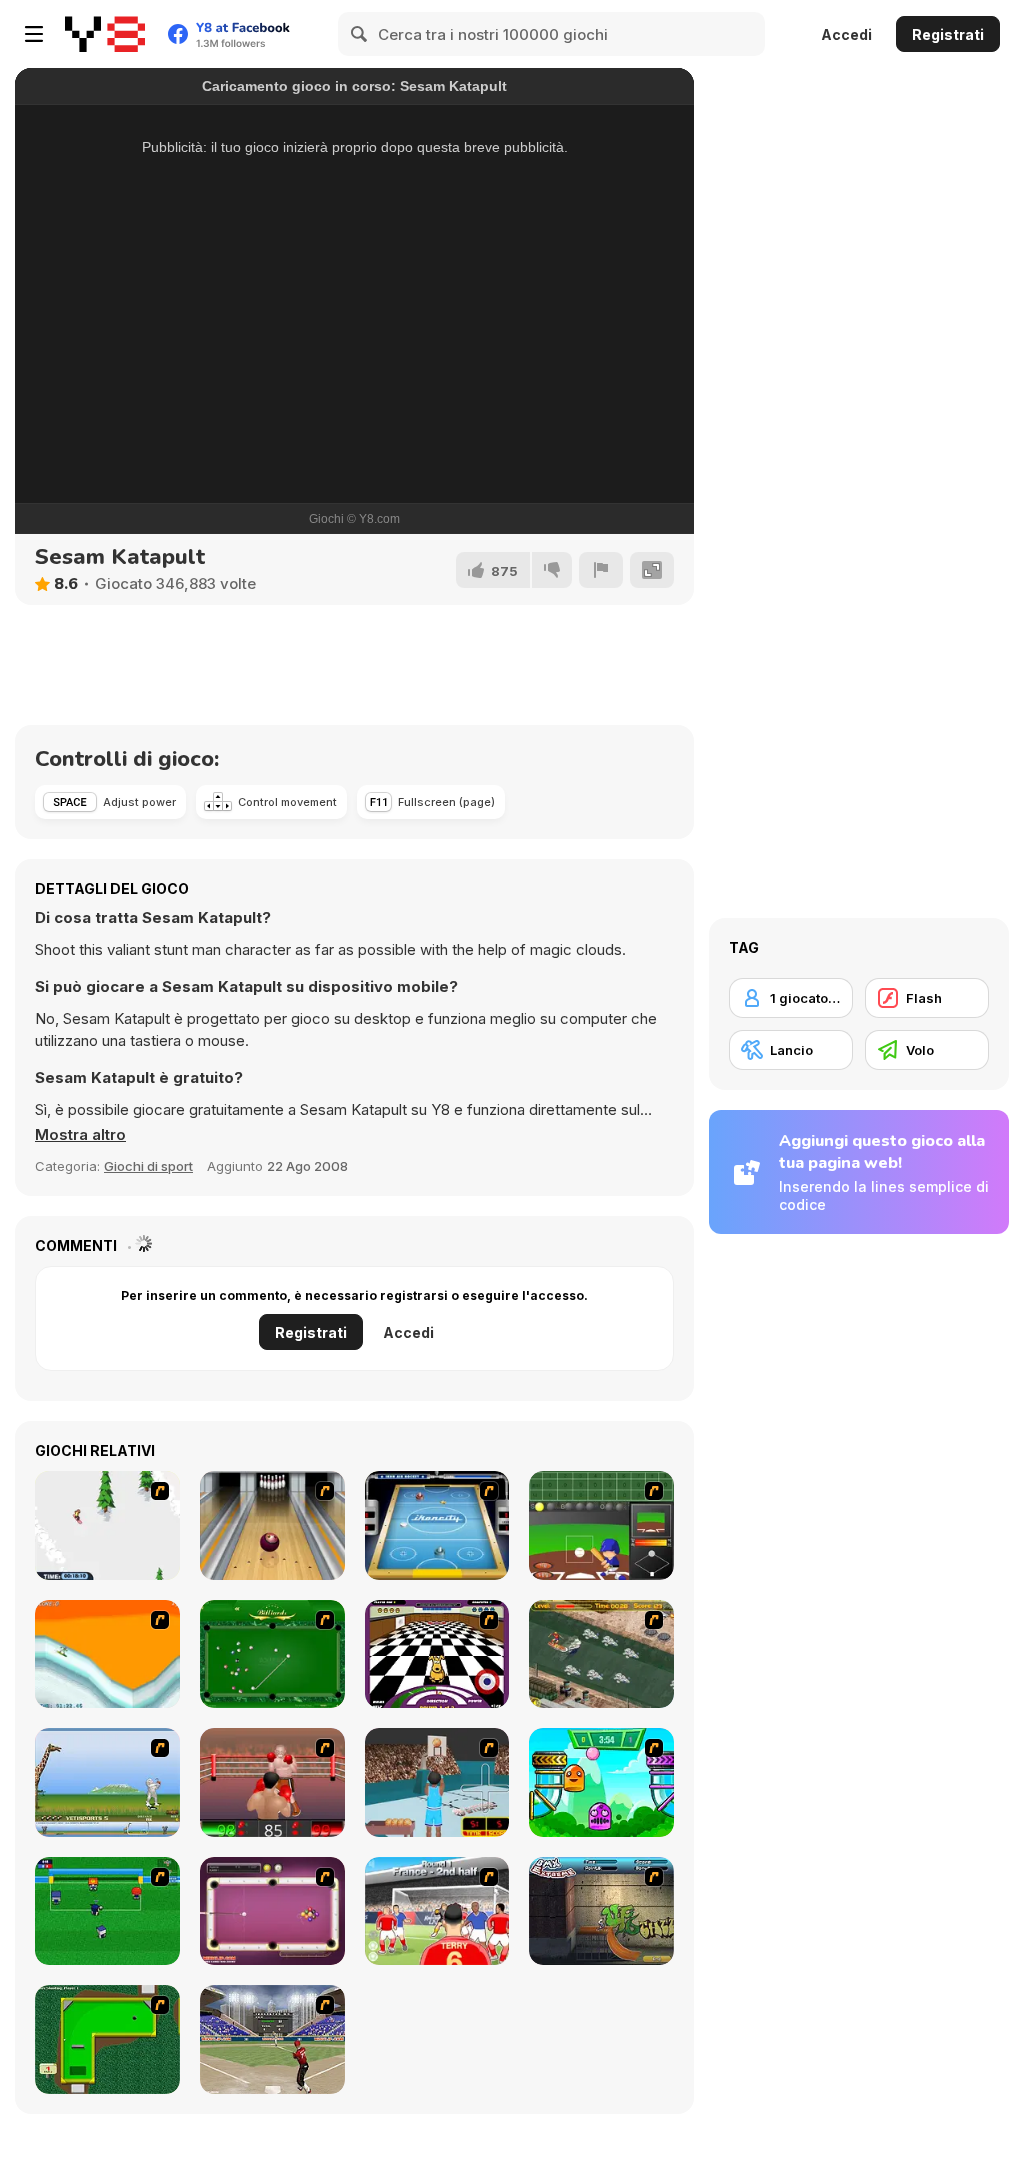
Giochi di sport (148, 1166)
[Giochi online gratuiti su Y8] (105, 34)
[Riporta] (601, 570)
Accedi (846, 34)
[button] (80, 1135)
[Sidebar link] (34, 34)
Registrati (948, 34)
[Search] (360, 34)
